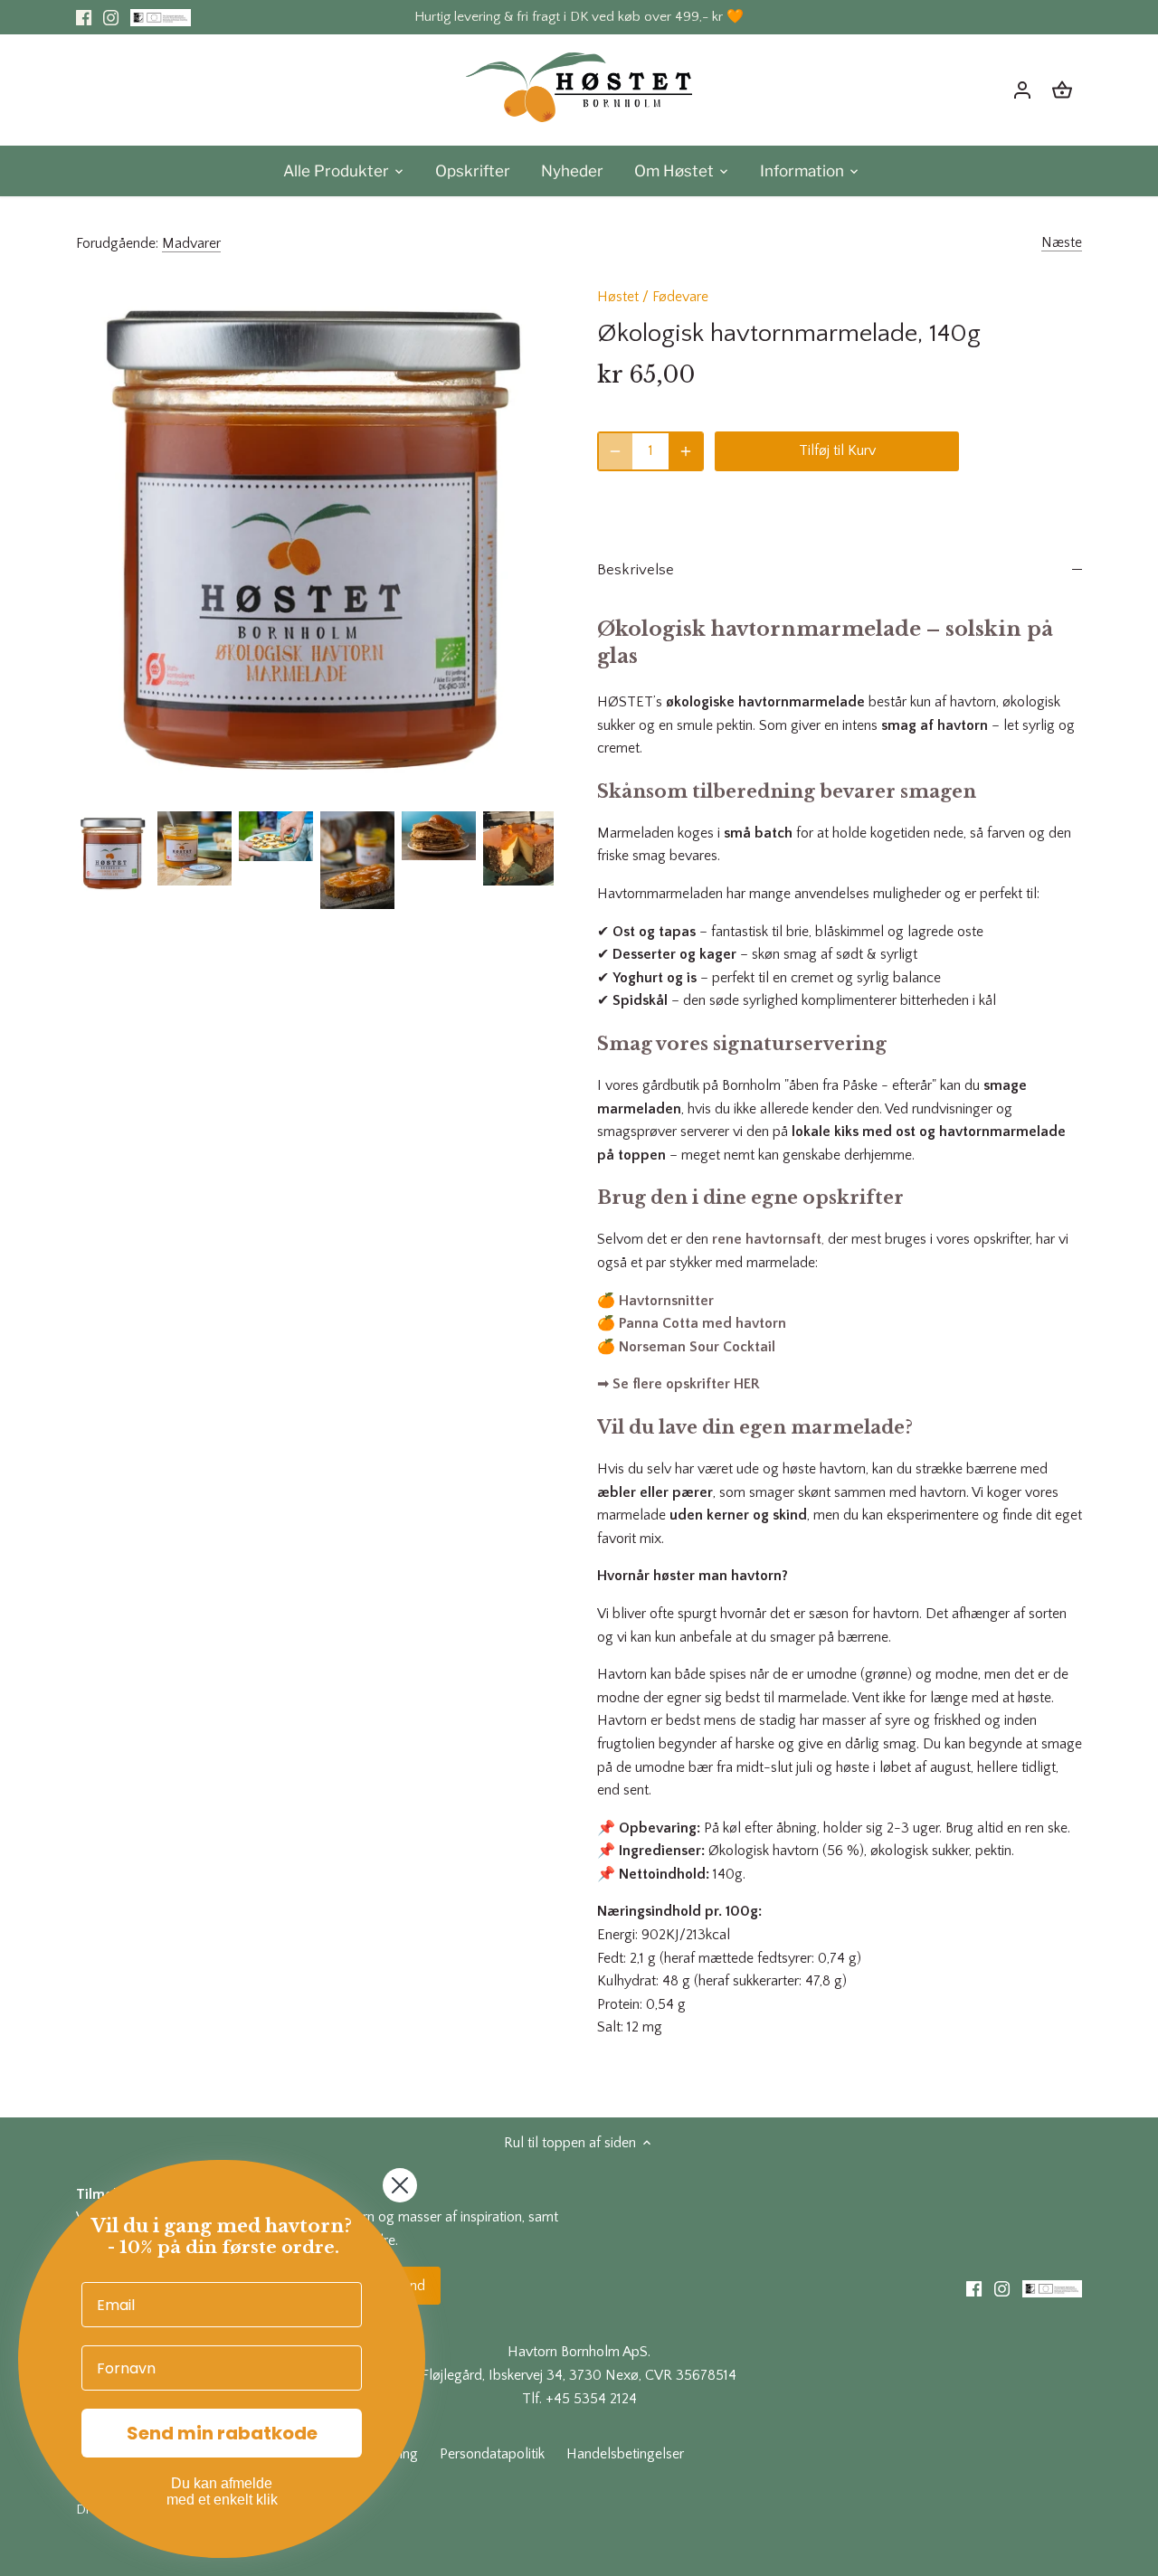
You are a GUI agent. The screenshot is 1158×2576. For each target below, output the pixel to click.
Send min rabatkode (222, 2433)
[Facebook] (84, 17)
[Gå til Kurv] (1062, 90)
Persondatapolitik (492, 2454)
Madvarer (191, 243)
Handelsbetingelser (625, 2454)
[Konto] (1022, 90)
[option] (113, 853)
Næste (1062, 242)
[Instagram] (111, 17)
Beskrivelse (636, 570)
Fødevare (680, 297)
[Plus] (686, 451)
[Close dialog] (400, 2185)
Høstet (618, 297)
